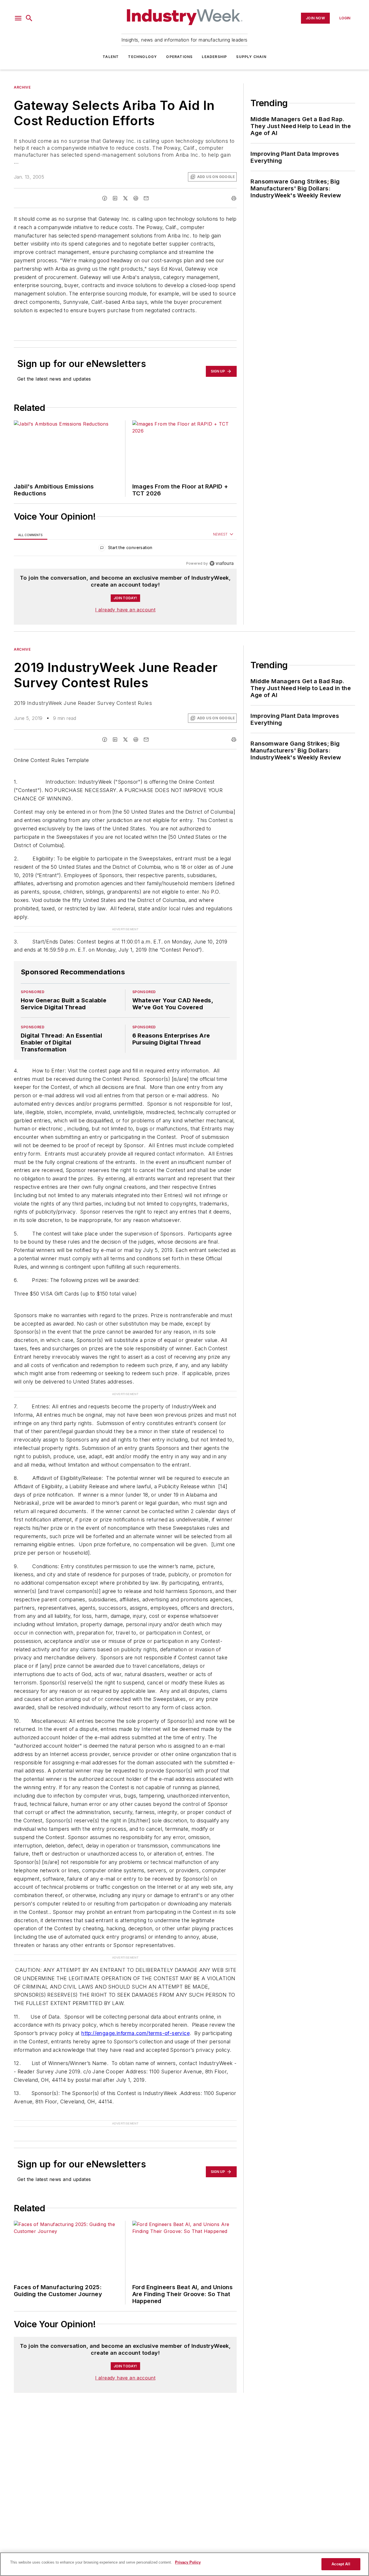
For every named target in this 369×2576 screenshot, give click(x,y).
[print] (234, 198)
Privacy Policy (188, 2562)
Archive (22, 87)
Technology (142, 57)
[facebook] (105, 198)
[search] (29, 18)
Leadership (214, 57)
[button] (18, 18)
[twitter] (125, 198)
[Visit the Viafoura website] (222, 563)
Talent (111, 57)
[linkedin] (115, 198)
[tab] (31, 535)
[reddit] (136, 198)
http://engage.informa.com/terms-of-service (135, 2033)
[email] (146, 198)
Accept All (341, 2564)
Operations (179, 57)
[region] (125, 549)
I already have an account (125, 610)
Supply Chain (251, 57)
